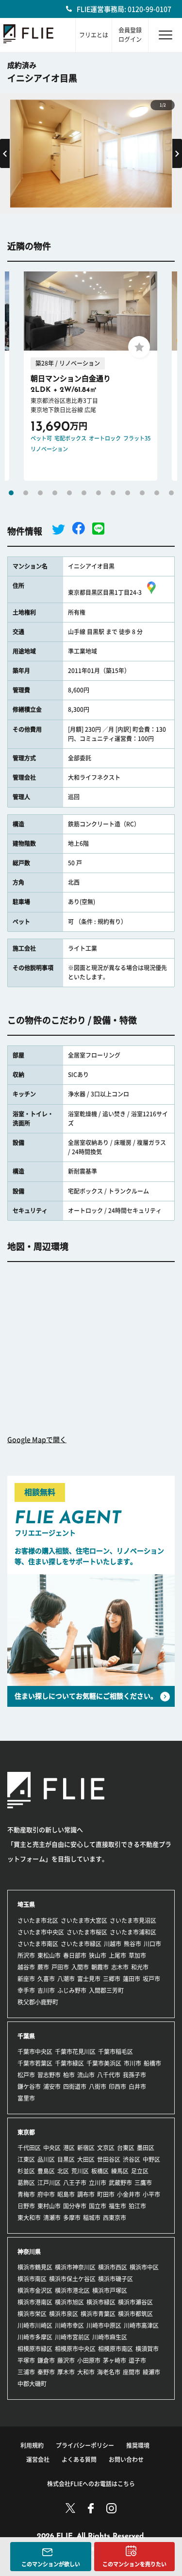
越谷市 (26, 1967)
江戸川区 (49, 2183)
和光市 (140, 1967)
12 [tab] (171, 493)
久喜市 (46, 1979)
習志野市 (49, 2075)
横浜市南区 (32, 2279)
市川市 (132, 2063)
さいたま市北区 (38, 1920)
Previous (5, 153)
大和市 (86, 2372)
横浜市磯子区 (116, 2279)
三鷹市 (143, 2183)
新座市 (26, 1979)
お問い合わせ (126, 2459)
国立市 (98, 2206)
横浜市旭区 (69, 2302)
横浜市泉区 (64, 2314)
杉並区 (26, 2171)
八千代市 (109, 2075)
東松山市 (49, 1955)
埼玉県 (26, 1904)
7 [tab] (99, 493)
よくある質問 (79, 2459)
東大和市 (29, 2218)
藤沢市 (66, 2360)
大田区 (86, 2159)
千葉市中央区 (35, 2052)
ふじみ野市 (72, 1990)
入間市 (80, 1967)
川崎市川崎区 (35, 2325)
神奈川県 (29, 2252)
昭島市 (66, 2194)
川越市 (113, 1944)
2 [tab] (26, 493)
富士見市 (89, 1979)
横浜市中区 (144, 2267)
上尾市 (117, 1955)
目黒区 (66, 2159)
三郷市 (112, 1979)
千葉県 (26, 2036)
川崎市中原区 (104, 2325)
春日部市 (75, 1955)
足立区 (140, 2171)
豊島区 (46, 2171)
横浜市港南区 (35, 2302)
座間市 (132, 2372)
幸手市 (26, 1990)
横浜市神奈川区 (75, 2267)
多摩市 (72, 2218)
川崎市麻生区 (110, 2337)
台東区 (126, 2148)
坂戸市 (151, 1979)
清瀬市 (52, 2218)
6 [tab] (84, 493)
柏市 (69, 2075)
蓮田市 (132, 1979)
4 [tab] (55, 493)
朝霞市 (100, 1967)
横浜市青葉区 (98, 2314)
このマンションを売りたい (134, 2564)
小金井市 (129, 2194)
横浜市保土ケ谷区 (72, 2279)
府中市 (46, 2194)
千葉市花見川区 (75, 2052)
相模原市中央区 (75, 2349)
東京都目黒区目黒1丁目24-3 (105, 592)
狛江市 (137, 2206)
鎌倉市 (46, 2360)
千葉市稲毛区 (116, 2052)
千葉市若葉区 (35, 2063)
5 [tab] (69, 493)
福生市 (117, 2206)
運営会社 (38, 2459)
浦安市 (52, 2087)
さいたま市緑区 (81, 1944)
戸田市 (60, 1967)
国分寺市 (75, 2206)
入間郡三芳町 (106, 1990)
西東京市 (115, 2218)
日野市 (26, 2206)
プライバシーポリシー (85, 2445)
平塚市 (26, 2360)
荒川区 (80, 2171)
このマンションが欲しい (51, 2564)
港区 (69, 2148)
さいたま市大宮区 (84, 1920)
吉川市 (46, 1990)
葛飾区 (26, 2183)
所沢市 (26, 1955)
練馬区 (120, 2171)
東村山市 (49, 2206)
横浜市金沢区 (35, 2290)
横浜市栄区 (32, 2314)
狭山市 (98, 1955)
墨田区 (146, 2148)
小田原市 (89, 2360)
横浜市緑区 (101, 2302)
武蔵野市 (120, 2183)
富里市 (26, 2098)
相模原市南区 (116, 2349)
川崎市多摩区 (35, 2337)
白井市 (137, 2087)
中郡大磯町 (32, 2384)
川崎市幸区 (69, 2325)
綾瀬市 (151, 2372)
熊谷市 (132, 1944)
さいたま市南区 (38, 1944)
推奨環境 (138, 2445)
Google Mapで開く (37, 1440)
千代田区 (29, 2148)
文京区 (106, 2148)
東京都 (26, 2132)
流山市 (86, 2075)
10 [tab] (142, 493)
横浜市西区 (113, 2267)
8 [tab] (113, 493)
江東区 (26, 2159)
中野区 (151, 2159)
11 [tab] (157, 493)
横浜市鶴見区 (35, 2267)
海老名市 (109, 2372)
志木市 (120, 1967)
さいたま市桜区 (87, 1932)
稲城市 (92, 2218)
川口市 (152, 1944)
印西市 (117, 2087)
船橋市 (152, 2063)
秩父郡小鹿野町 (38, 2002)
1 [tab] (11, 493)
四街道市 (75, 2087)
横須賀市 (147, 2349)
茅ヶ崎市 (115, 2360)
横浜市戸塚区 (110, 2290)
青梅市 (26, 2194)
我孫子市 (134, 2075)
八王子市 (75, 2183)
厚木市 (66, 2372)
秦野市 (46, 2372)
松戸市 (26, 2075)
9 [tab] (128, 493)
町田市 (106, 2194)
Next (177, 153)
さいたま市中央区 (41, 1932)
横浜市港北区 (72, 2290)
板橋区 (100, 2171)
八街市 (98, 2087)
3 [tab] (40, 493)
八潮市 (66, 1979)
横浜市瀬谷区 (135, 2302)
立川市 (98, 2183)
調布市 (86, 2194)
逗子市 (137, 2360)
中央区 (52, 2148)
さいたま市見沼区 (133, 1920)
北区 (63, 2171)
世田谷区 (109, 2159)
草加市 (137, 1955)
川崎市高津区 (141, 2325)
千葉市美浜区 (104, 2063)
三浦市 (26, 2372)
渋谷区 (132, 2159)
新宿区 (86, 2148)
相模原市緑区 (35, 2349)
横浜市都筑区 (135, 2314)
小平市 (151, 2194)
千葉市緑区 (69, 2063)
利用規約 (32, 2445)
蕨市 (43, 1967)
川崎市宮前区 (72, 2337)
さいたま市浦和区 (133, 1932)
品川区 (46, 2159)
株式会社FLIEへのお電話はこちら (91, 2484)
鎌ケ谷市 (29, 2087)
